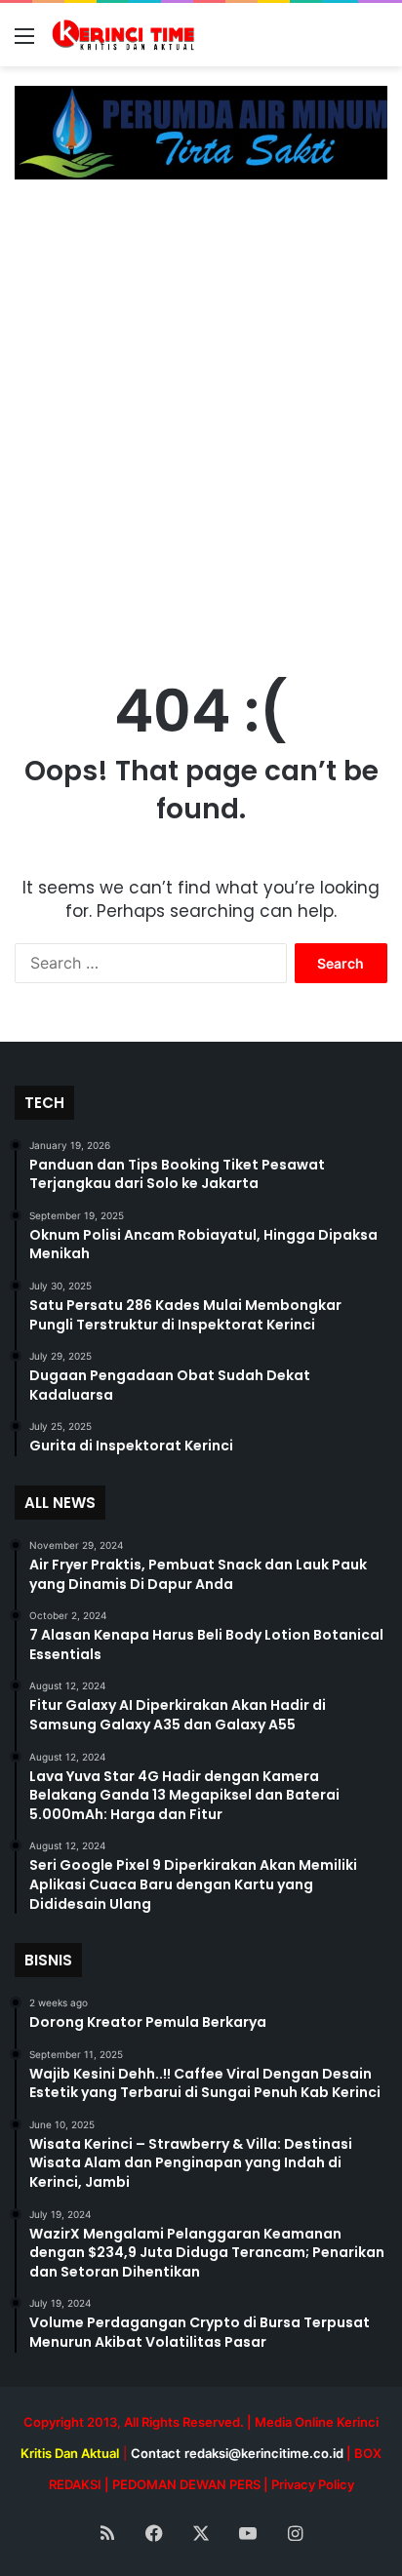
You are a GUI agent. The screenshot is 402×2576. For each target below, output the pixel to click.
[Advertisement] (201, 410)
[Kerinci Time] (127, 35)
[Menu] (24, 42)
